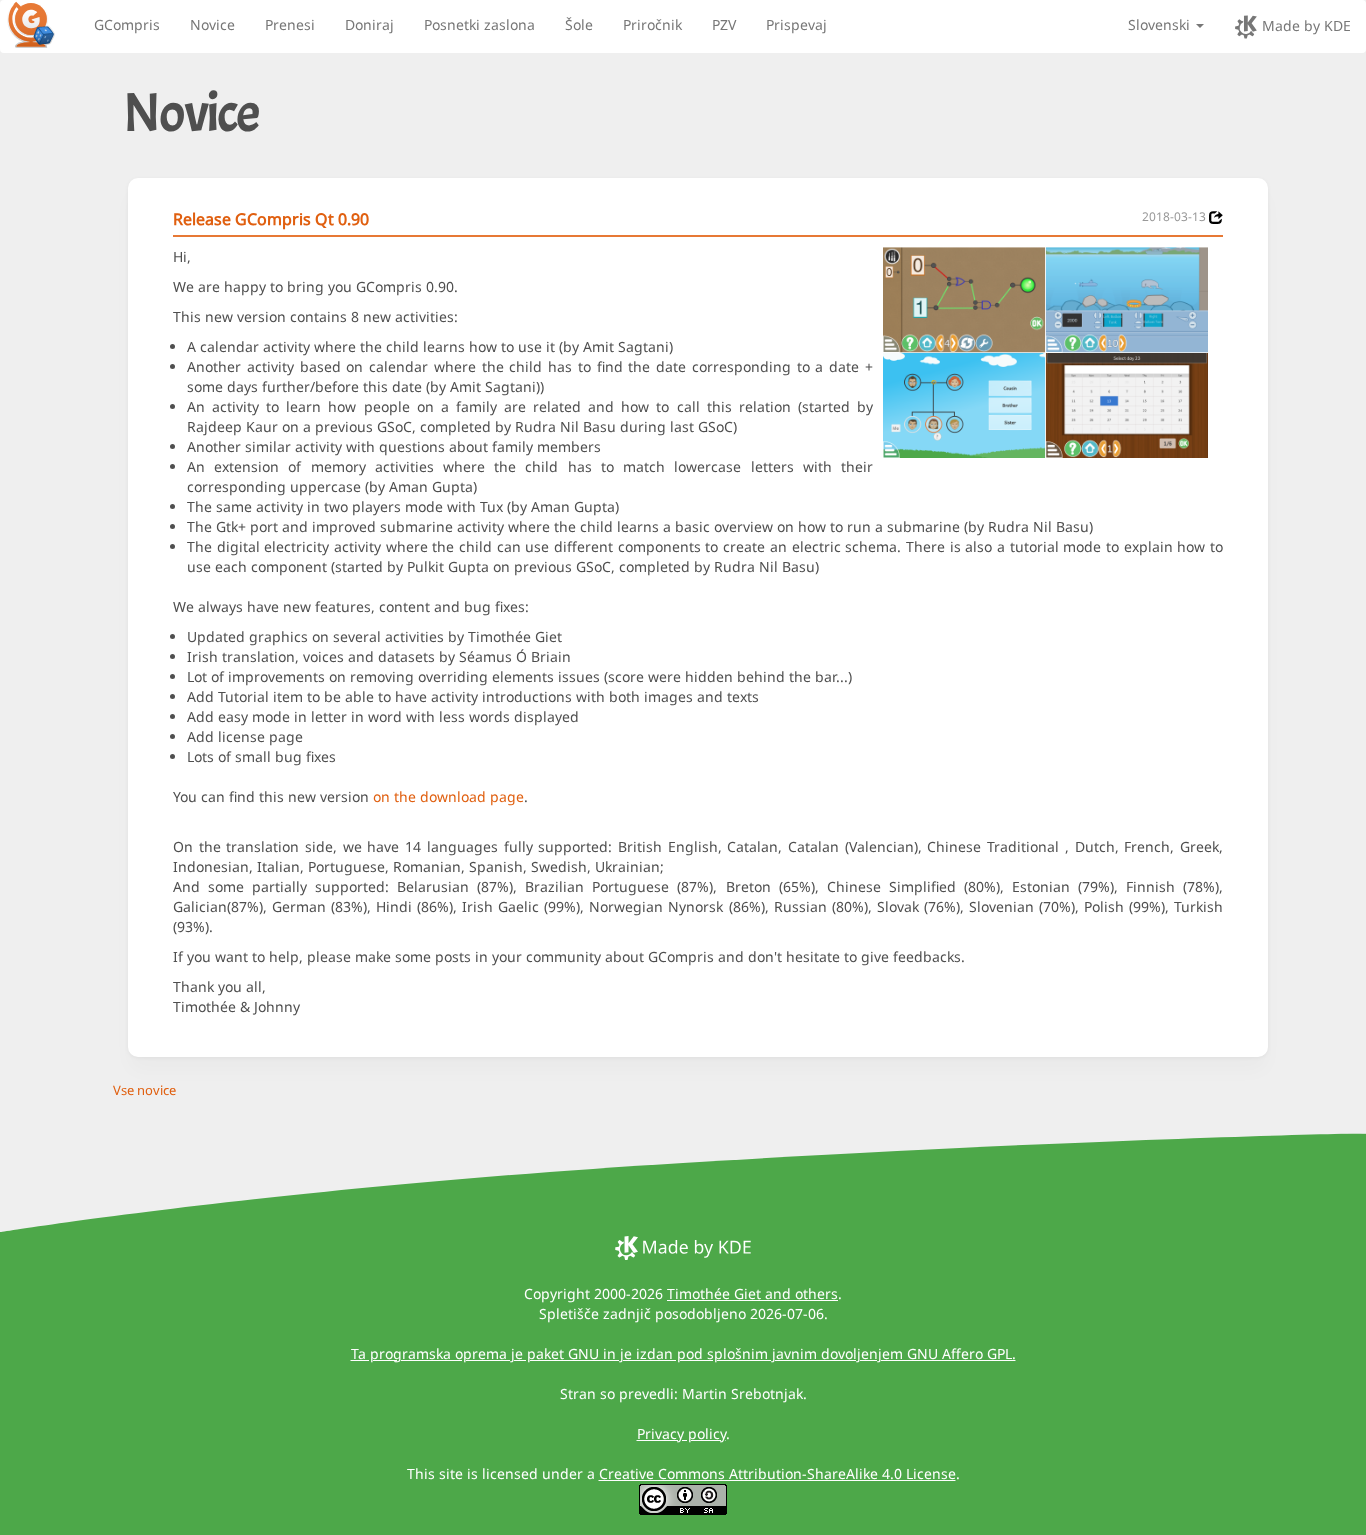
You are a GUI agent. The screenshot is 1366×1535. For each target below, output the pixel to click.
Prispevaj (796, 24)
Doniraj (369, 24)
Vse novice (144, 1090)
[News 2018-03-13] (1216, 217)
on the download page (448, 796)
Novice (212, 24)
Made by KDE (1304, 25)
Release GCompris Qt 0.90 (271, 219)
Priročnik (652, 24)
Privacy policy (681, 1433)
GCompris (127, 24)
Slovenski (1161, 24)
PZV (724, 24)
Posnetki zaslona (479, 24)
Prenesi (290, 24)
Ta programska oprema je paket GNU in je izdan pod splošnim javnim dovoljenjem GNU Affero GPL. (683, 1353)
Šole (579, 24)
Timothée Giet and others (752, 1293)
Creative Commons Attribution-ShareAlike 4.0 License (777, 1473)
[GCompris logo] (43, 24)
